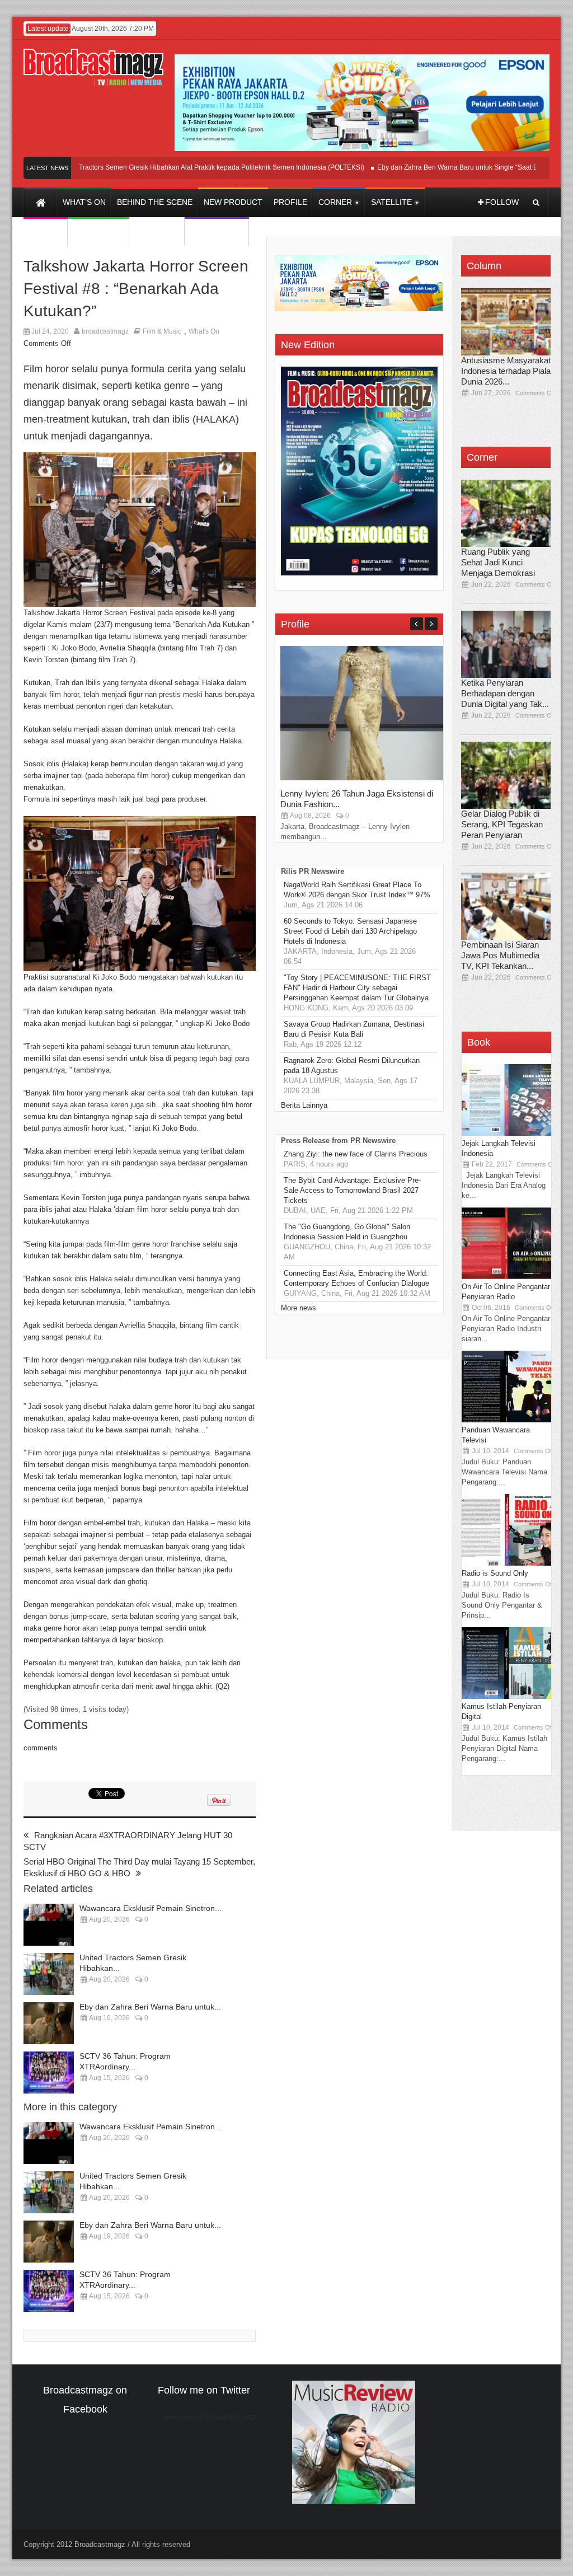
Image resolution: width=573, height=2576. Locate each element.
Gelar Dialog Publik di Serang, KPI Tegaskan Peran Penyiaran (502, 824)
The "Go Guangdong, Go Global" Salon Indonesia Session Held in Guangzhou (347, 1232)
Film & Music (162, 331)
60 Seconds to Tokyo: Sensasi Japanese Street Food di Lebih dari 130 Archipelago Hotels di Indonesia (350, 931)
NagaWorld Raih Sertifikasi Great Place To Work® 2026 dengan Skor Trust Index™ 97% (357, 890)
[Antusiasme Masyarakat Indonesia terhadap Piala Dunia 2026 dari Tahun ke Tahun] (506, 322)
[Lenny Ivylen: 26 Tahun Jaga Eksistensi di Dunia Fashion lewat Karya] (364, 778)
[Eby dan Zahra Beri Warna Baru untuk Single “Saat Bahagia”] (49, 2023)
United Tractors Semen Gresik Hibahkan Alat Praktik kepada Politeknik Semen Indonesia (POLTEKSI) (177, 167)
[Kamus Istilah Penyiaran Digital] (506, 1696)
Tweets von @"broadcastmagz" (209, 2417)
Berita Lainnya (304, 1105)
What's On (204, 331)
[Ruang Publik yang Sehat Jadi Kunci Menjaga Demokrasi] (506, 513)
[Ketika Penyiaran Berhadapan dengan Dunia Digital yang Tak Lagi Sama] (506, 644)
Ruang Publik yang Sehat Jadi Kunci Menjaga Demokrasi (498, 562)
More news (299, 1308)
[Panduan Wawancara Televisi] (506, 1420)
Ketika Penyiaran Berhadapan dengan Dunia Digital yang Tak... (505, 693)
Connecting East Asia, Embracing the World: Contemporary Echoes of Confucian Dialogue (356, 1278)
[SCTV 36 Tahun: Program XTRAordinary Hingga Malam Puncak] (49, 2072)
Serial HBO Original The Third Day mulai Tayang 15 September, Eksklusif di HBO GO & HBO (139, 1867)
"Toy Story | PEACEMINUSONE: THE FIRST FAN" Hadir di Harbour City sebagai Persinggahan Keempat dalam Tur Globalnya (357, 988)
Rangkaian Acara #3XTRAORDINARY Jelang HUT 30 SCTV (128, 1841)
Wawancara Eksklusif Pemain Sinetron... (151, 1908)
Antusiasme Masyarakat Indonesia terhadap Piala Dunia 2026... (506, 371)
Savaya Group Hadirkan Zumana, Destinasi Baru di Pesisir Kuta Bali (354, 1029)
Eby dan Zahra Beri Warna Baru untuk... (150, 2007)
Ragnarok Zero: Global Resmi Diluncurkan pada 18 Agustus (352, 1065)
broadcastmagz (105, 331)
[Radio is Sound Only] (506, 1563)
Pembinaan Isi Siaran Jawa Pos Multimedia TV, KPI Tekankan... (500, 955)
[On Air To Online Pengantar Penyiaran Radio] (506, 1277)
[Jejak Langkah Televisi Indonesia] (506, 1133)
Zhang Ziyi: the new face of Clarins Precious (356, 1154)
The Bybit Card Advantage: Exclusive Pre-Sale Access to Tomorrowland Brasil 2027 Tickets (352, 1190)
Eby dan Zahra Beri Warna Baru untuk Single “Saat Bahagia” (436, 167)
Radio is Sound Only (495, 1573)
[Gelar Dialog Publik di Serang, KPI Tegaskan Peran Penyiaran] (506, 775)
